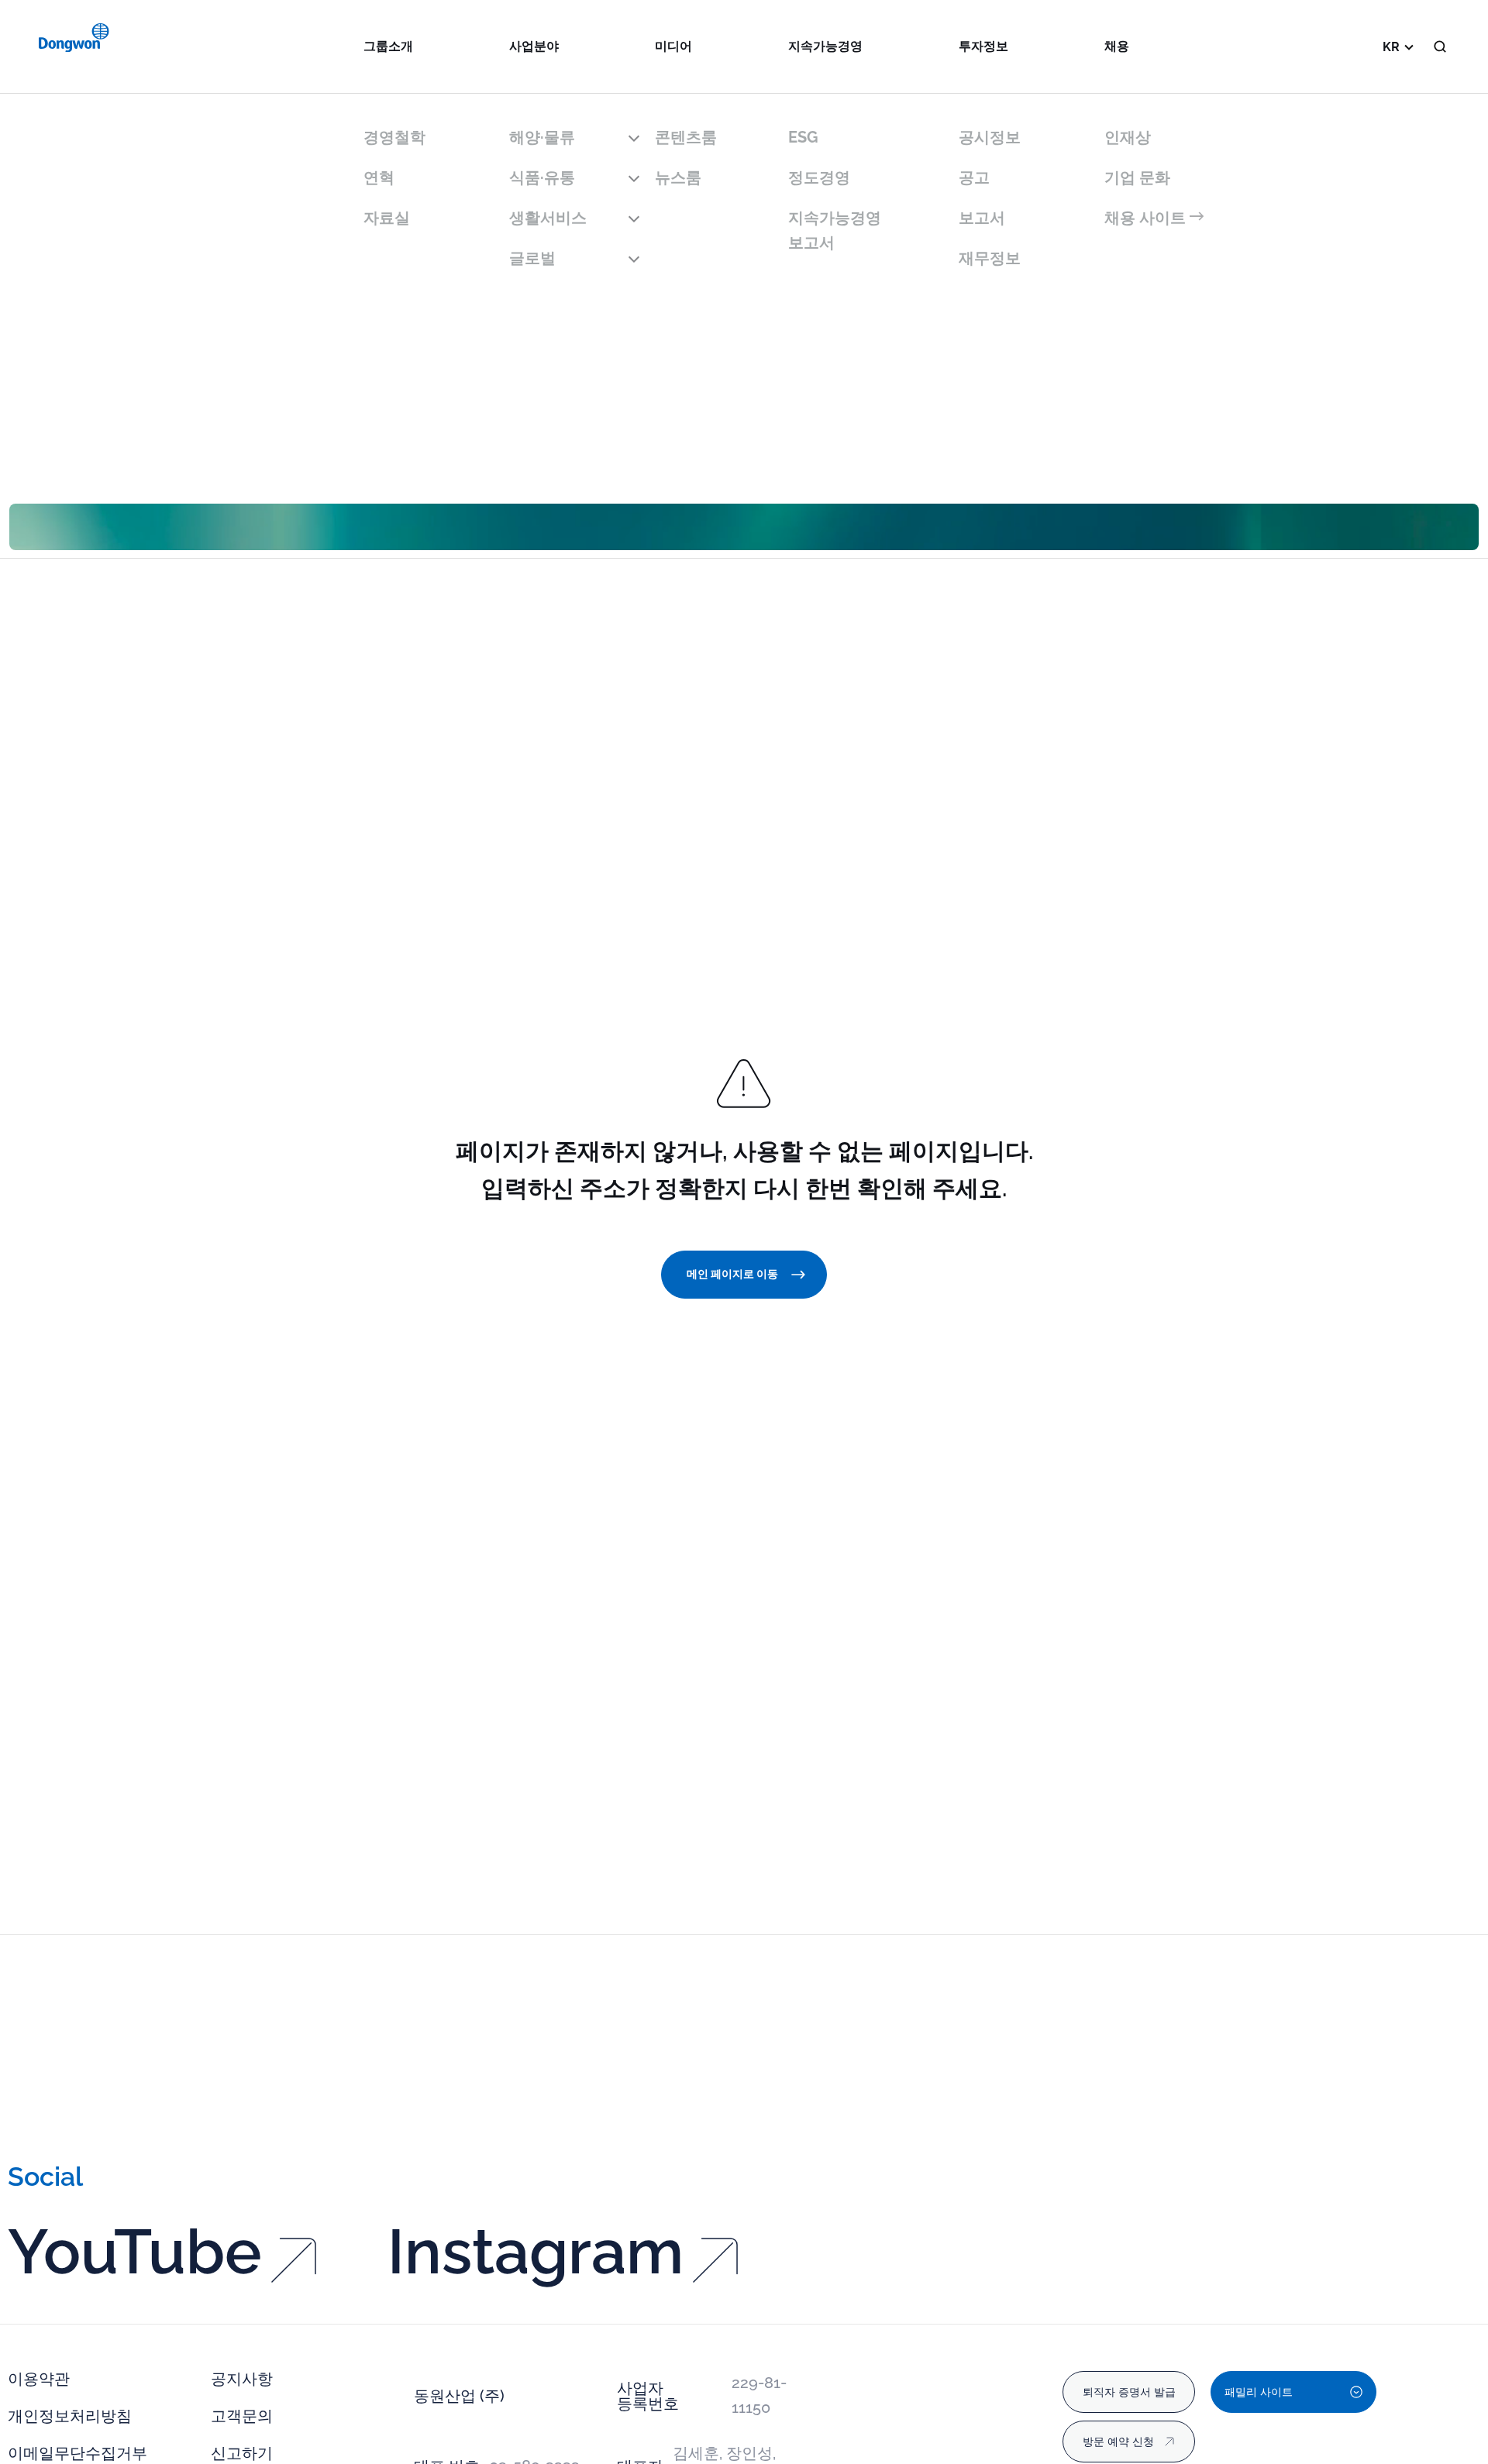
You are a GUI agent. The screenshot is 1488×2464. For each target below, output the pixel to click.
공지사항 (242, 2379)
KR (1391, 47)
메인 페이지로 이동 (732, 1274)
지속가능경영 (825, 46)
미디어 (673, 46)
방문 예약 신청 (1118, 2442)
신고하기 (242, 2453)
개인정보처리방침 (70, 2416)
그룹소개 (388, 46)
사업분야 (534, 46)
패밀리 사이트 (1259, 2392)
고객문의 (242, 2416)
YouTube (135, 2252)
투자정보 (983, 46)
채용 (1117, 46)
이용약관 (39, 2379)
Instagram (536, 2252)
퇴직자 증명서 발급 (1129, 2392)
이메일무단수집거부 (77, 2453)
